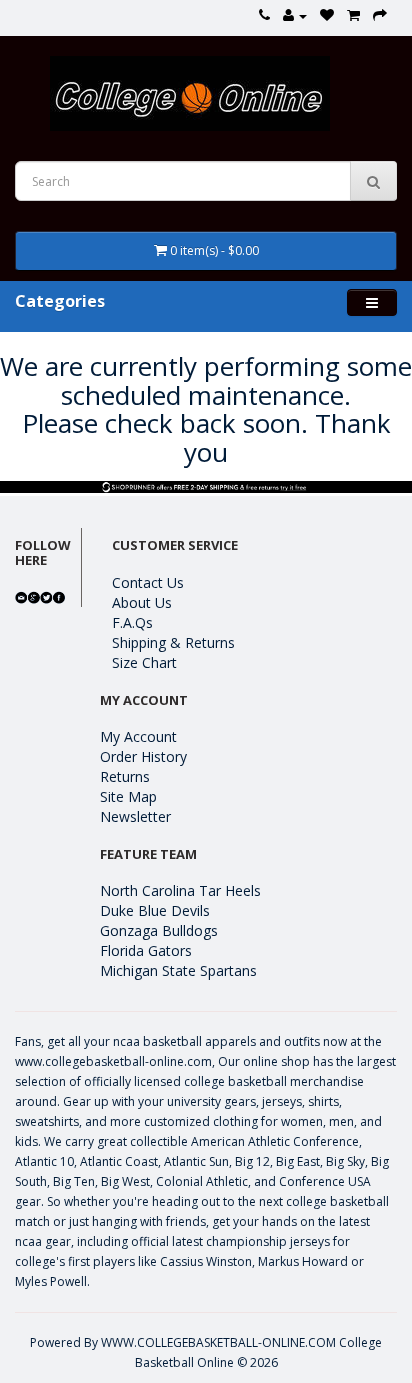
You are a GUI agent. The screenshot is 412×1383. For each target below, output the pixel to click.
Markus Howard (303, 1261)
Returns (125, 776)
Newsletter (135, 816)
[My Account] (295, 15)
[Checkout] (380, 15)
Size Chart (144, 662)
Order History (143, 756)
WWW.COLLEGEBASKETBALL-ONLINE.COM (218, 1342)
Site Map (128, 796)
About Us (142, 602)
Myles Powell (51, 1281)
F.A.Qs (132, 622)
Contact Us (148, 582)
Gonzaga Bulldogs (159, 930)
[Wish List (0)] (327, 15)
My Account (138, 736)
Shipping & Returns (173, 642)
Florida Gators (146, 950)
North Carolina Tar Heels (180, 890)
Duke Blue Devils (155, 910)
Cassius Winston (206, 1261)
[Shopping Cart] (353, 15)
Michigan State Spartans (178, 970)
